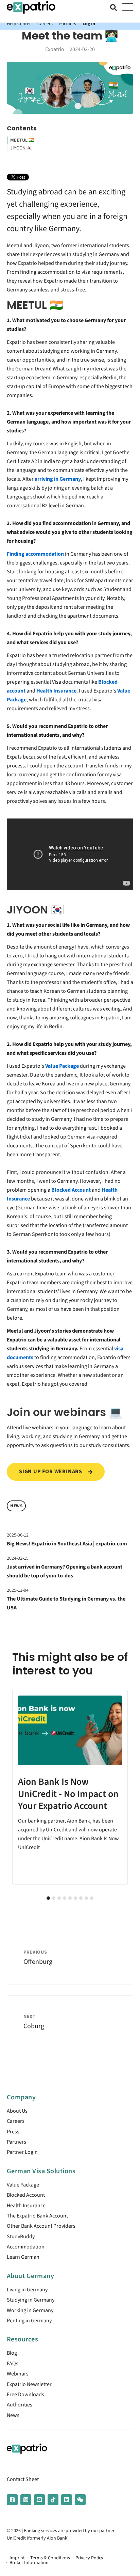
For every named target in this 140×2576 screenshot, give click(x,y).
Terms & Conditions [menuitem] (50, 2558)
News (16, 1506)
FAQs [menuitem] (13, 2364)
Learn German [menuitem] (23, 2257)
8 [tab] (86, 1898)
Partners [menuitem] (16, 2142)
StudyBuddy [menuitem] (21, 2237)
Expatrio (55, 49)
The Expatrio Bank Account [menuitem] (37, 2216)
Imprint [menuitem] (17, 2558)
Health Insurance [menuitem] (26, 2206)
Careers (45, 24)
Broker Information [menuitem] (29, 2563)
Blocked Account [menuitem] (26, 2195)
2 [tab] (54, 1898)
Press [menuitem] (13, 2132)
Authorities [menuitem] (20, 2405)
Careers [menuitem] (16, 2121)
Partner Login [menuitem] (22, 2152)
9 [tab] (92, 1898)
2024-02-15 (18, 1558)
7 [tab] (81, 1898)
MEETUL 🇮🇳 (22, 140)
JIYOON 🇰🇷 (21, 148)
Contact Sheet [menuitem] (23, 2479)
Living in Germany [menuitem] (27, 2290)
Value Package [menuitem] (23, 2185)
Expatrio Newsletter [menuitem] (29, 2384)
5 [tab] (70, 1898)
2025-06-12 (18, 1535)
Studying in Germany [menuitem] (31, 2300)
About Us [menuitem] (17, 2111)
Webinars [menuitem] (18, 2374)
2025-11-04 (18, 1590)
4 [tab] (65, 1898)
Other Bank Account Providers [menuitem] (41, 2226)
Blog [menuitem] (12, 2353)
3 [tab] (59, 1898)
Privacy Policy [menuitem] (89, 2558)
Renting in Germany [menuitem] (29, 2321)
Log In (89, 24)
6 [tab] (75, 1898)
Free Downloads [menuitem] (25, 2395)
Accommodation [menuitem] (26, 2247)
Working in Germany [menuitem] (30, 2310)
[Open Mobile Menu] (128, 7)
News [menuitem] (13, 2415)
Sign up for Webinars (51, 1472)
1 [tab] (48, 1898)
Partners (68, 24)
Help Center (19, 24)
